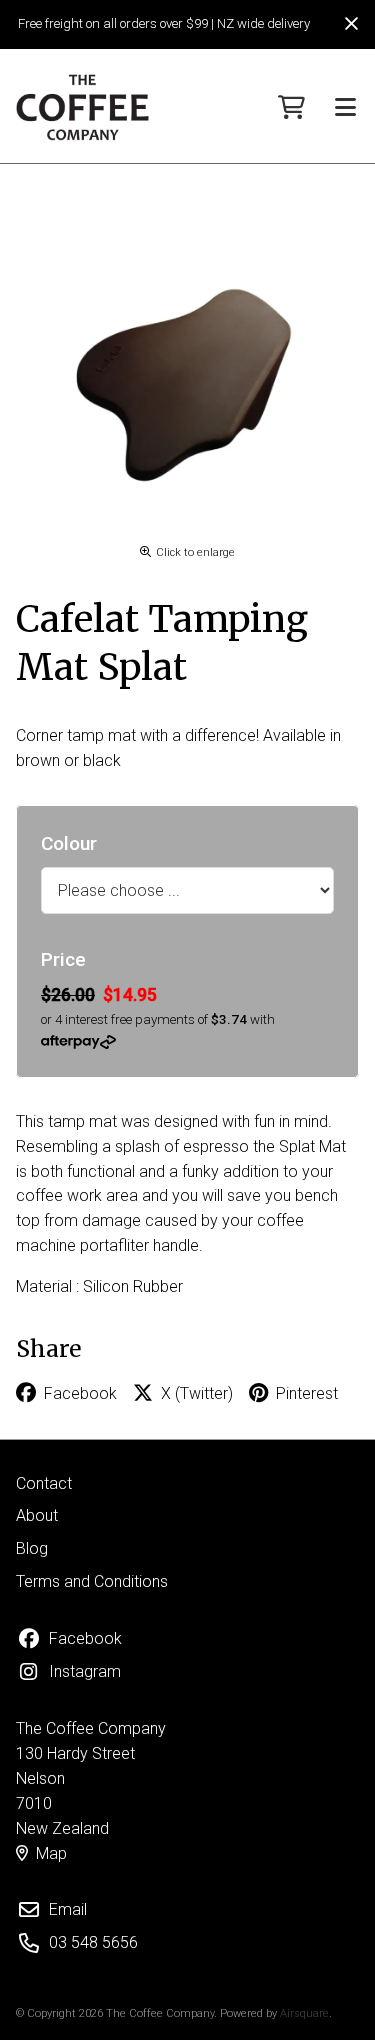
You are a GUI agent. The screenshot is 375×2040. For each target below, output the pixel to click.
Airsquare (304, 2013)
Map (51, 1853)
